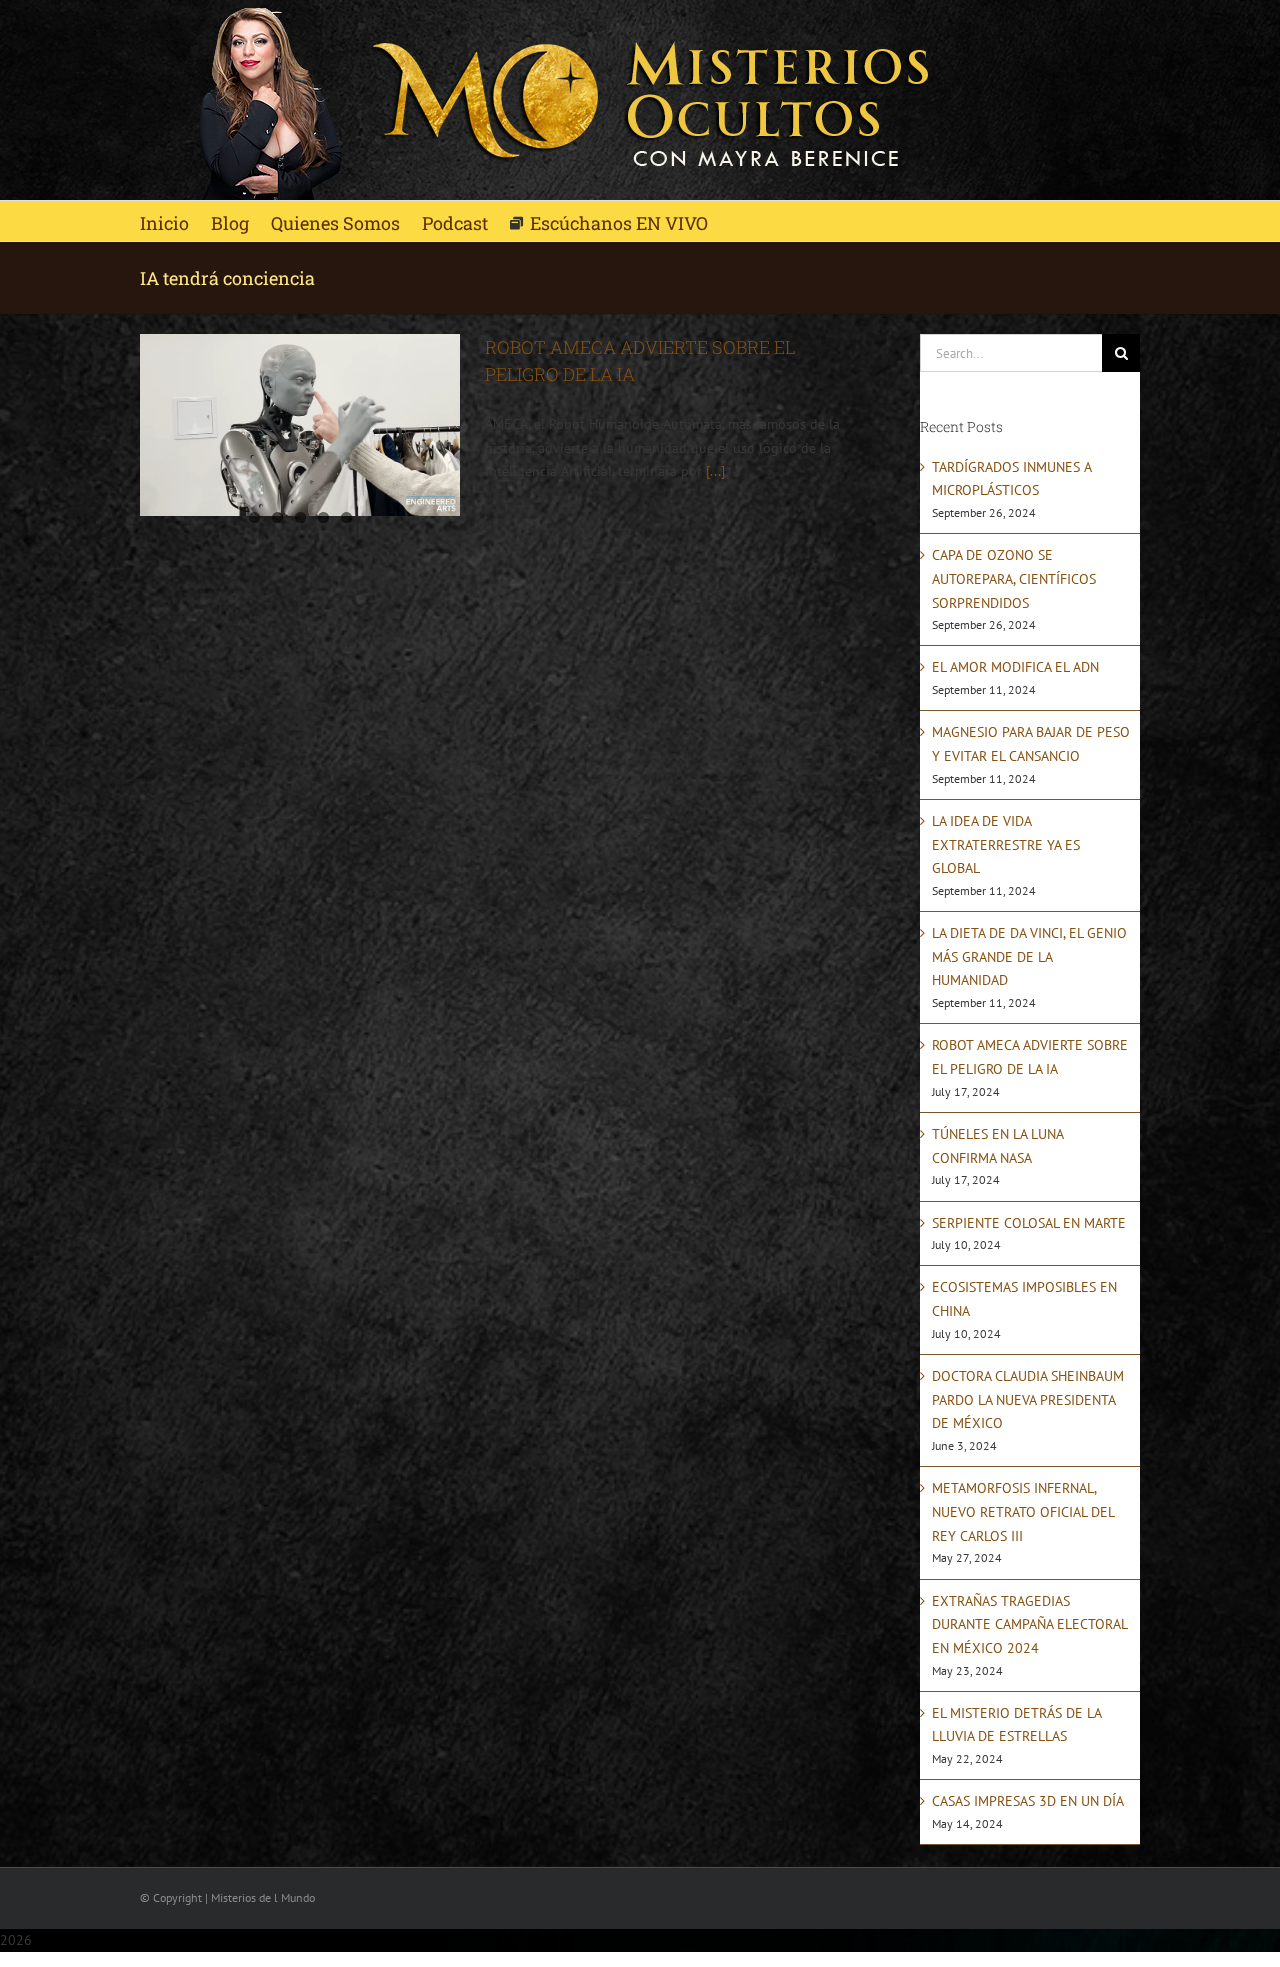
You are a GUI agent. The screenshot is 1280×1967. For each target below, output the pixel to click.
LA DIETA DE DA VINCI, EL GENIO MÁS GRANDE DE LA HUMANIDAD (1029, 956)
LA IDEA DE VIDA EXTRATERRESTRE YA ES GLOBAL (1006, 844)
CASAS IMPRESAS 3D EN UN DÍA (1028, 1801)
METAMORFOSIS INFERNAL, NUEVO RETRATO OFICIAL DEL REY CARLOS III (1023, 1511)
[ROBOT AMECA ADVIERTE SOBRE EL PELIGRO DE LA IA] (300, 425)
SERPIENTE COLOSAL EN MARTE (1029, 1223)
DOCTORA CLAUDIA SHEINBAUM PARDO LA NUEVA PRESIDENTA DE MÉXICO (1028, 1399)
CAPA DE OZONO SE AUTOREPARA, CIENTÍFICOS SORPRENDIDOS (1014, 578)
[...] (715, 471)
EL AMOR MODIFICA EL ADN (1015, 667)
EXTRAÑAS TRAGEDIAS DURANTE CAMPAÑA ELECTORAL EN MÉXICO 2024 (1029, 1624)
